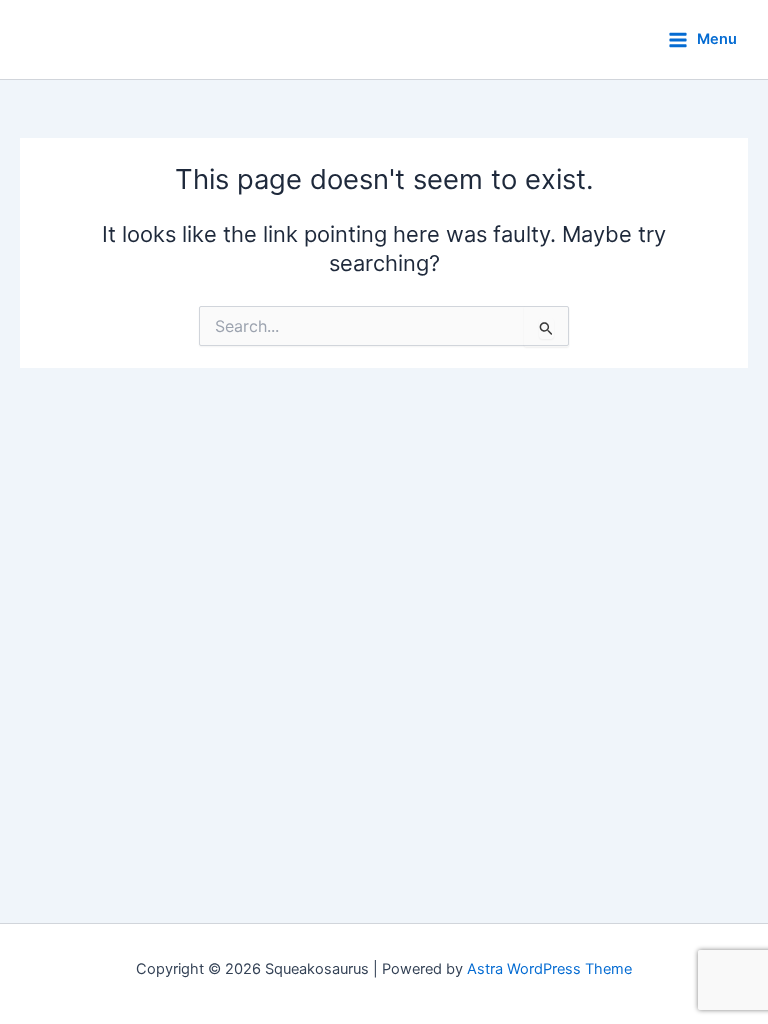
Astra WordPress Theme (549, 969)
